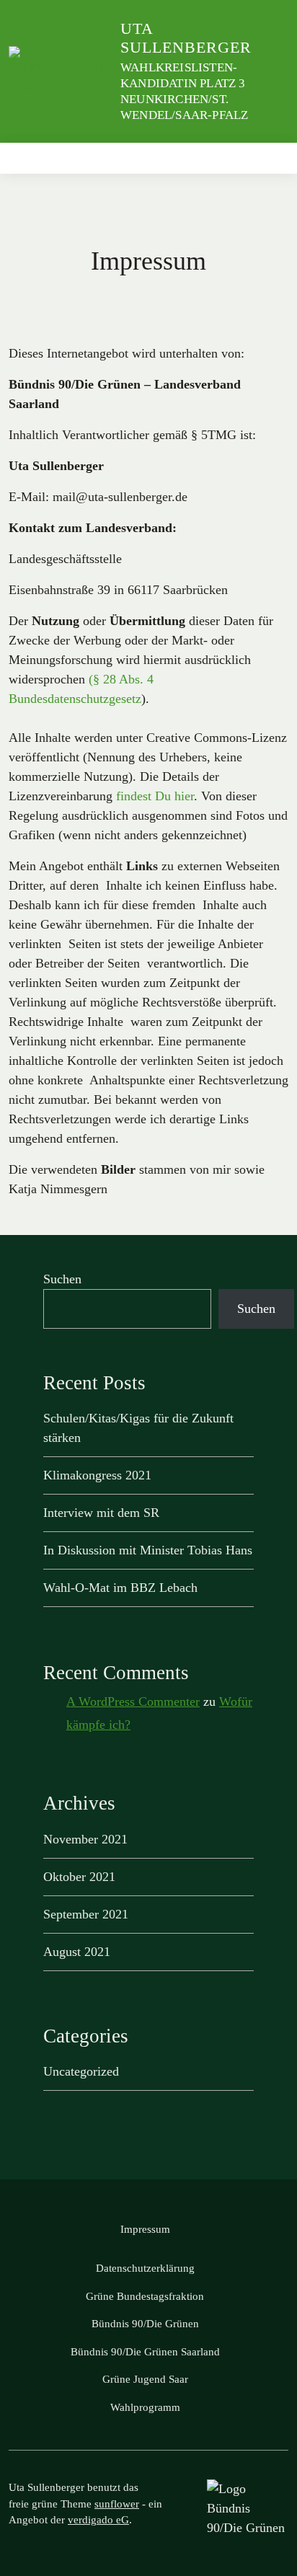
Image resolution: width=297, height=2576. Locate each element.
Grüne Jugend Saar (145, 2379)
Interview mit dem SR (101, 1513)
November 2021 (85, 1839)
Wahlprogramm (145, 2407)
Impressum (145, 2229)
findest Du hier (155, 796)
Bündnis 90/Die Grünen (145, 2324)
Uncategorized (81, 2071)
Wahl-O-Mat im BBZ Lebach (120, 1588)
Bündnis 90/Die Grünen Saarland (145, 2352)
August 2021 (77, 1952)
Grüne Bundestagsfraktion (145, 2296)
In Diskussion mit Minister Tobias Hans (148, 1550)
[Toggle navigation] (273, 158)
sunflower (117, 2504)
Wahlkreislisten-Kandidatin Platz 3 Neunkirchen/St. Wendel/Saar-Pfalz (184, 91)
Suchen (62, 1279)
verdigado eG (98, 2520)
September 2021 (86, 1914)
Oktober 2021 (79, 1877)
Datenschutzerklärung (145, 2268)
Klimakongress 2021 (97, 1475)
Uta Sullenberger (186, 38)
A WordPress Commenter (133, 1701)
